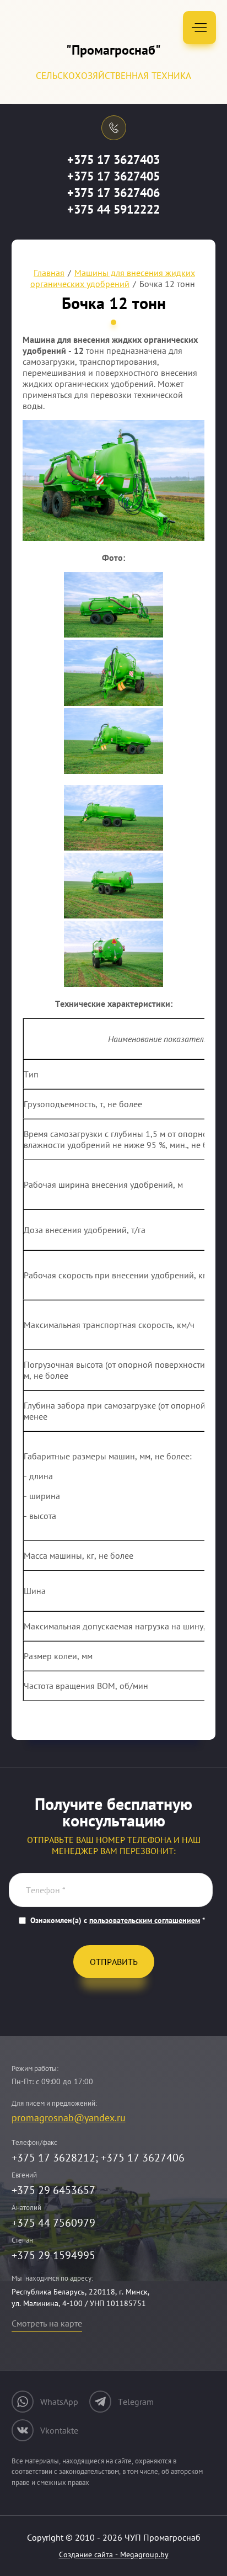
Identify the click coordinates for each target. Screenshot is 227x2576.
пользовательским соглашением (145, 1920)
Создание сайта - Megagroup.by (114, 2554)
